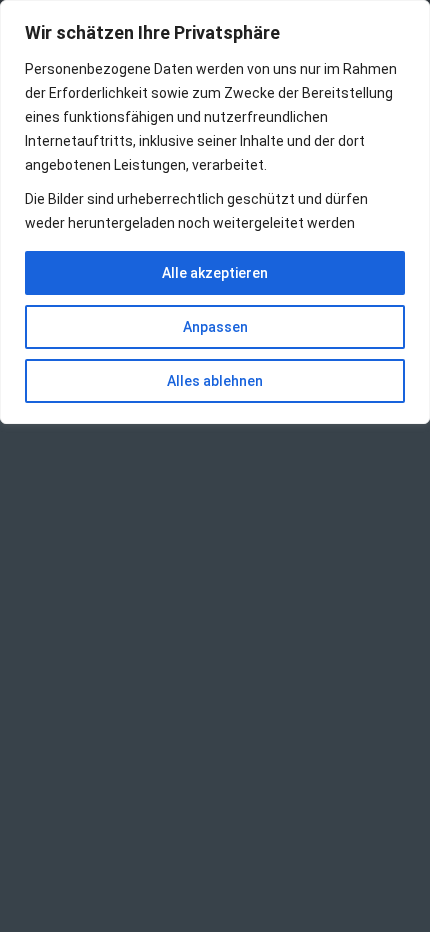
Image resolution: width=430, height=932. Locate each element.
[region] (215, 212)
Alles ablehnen (215, 381)
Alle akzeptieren (215, 273)
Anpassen (215, 327)
